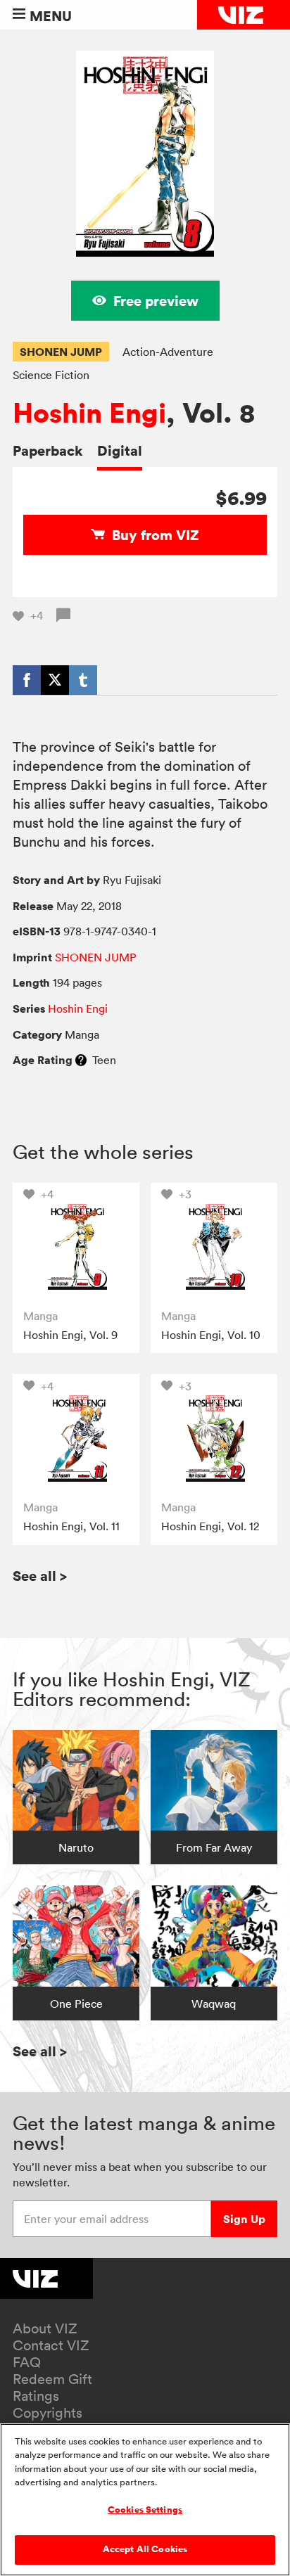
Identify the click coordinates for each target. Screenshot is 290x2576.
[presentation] (76, 1246)
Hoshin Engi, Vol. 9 (70, 1335)
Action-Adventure (168, 352)
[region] (145, 2500)
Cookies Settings (145, 2510)
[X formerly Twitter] (55, 680)
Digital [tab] (120, 450)
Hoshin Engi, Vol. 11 (71, 1526)
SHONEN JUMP (61, 352)
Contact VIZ (51, 2345)
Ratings (36, 2396)
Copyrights (48, 2413)
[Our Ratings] (81, 1060)
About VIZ (45, 2328)
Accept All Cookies (145, 2549)
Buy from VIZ (156, 535)
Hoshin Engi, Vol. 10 (211, 1335)
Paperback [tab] (48, 450)
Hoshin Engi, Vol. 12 (210, 1526)
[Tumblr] (83, 680)
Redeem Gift (52, 2379)
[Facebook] (27, 680)
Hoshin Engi (89, 413)
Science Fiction (51, 375)
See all (40, 1576)
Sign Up (244, 2219)
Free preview (156, 301)
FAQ (27, 2362)
